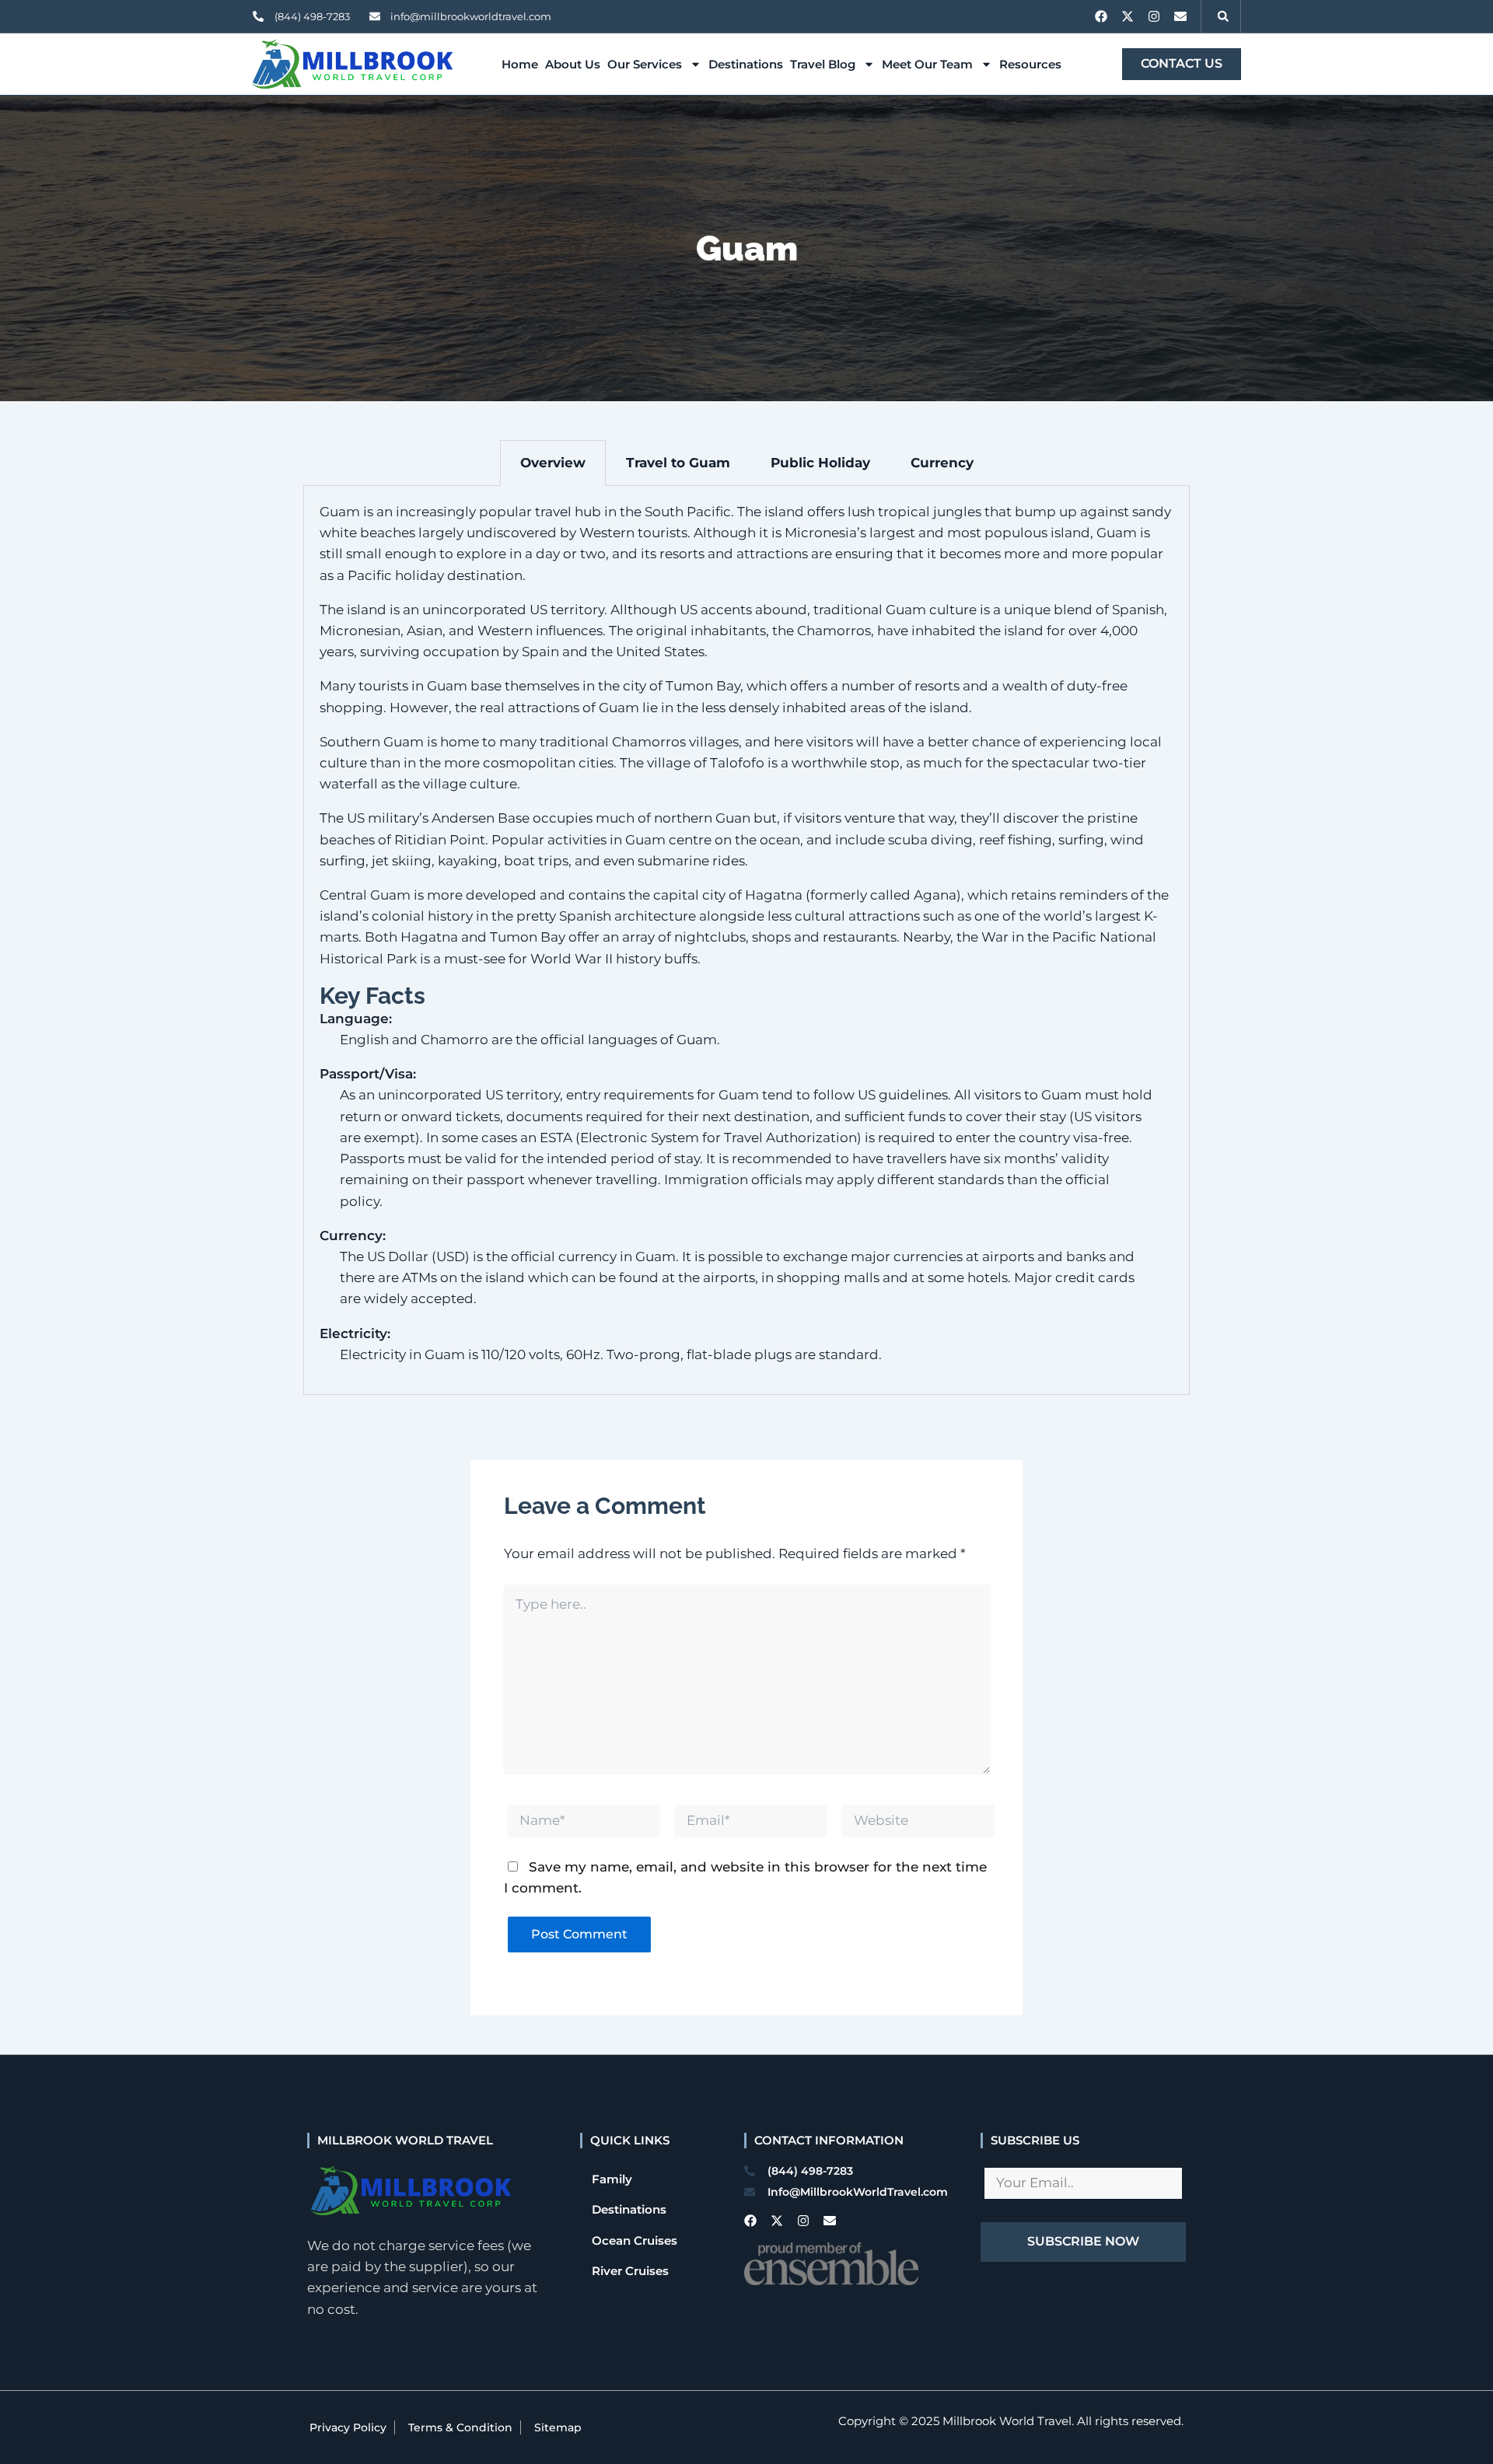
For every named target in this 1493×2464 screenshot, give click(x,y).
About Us (573, 64)
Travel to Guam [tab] (678, 463)
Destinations (746, 64)
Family (612, 2179)
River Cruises (630, 2271)
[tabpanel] (746, 940)
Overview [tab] (553, 463)
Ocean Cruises (635, 2240)
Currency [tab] (942, 463)
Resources (1030, 64)
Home (520, 64)
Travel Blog (823, 64)
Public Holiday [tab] (820, 463)
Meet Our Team (927, 64)
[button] (1223, 16)
